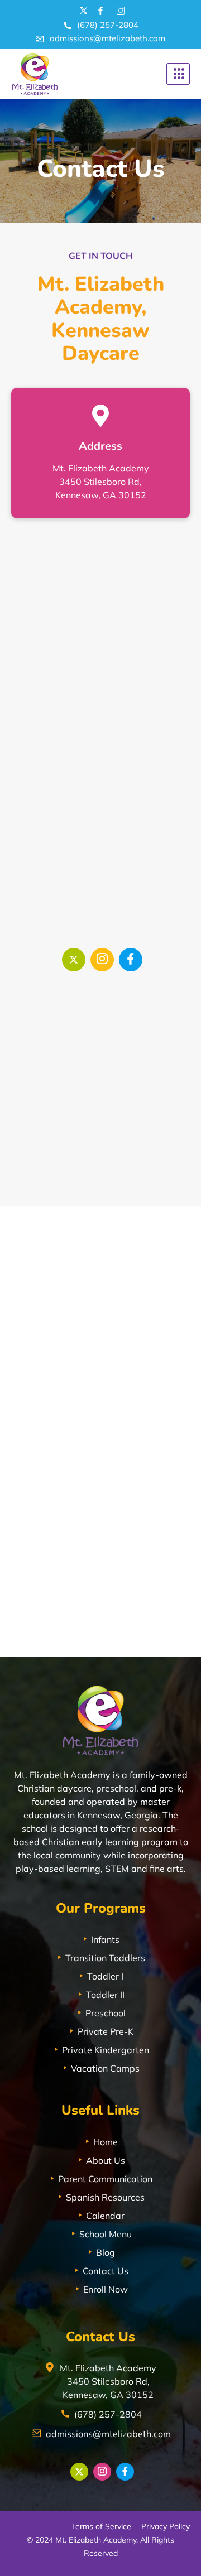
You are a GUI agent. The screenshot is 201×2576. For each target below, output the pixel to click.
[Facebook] (131, 960)
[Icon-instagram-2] (119, 11)
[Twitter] (74, 960)
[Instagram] (102, 960)
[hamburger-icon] (178, 74)
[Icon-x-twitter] (82, 11)
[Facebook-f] (100, 11)
